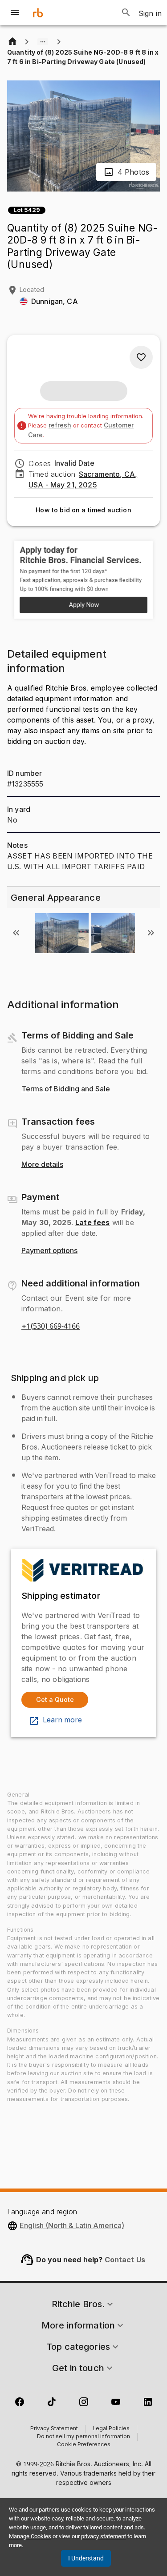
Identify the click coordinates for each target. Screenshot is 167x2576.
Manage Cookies (30, 2536)
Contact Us (125, 2260)
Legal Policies (111, 2429)
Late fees (92, 1222)
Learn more (62, 1720)
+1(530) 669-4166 (51, 1326)
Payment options (49, 1251)
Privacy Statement (54, 2429)
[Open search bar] (126, 12)
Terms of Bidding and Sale (66, 1089)
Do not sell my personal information (83, 2437)
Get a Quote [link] (55, 1699)
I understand (86, 2558)
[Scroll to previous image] (16, 933)
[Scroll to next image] (151, 933)
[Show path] (43, 42)
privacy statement (104, 2536)
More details (42, 1165)
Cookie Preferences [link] (84, 2445)
